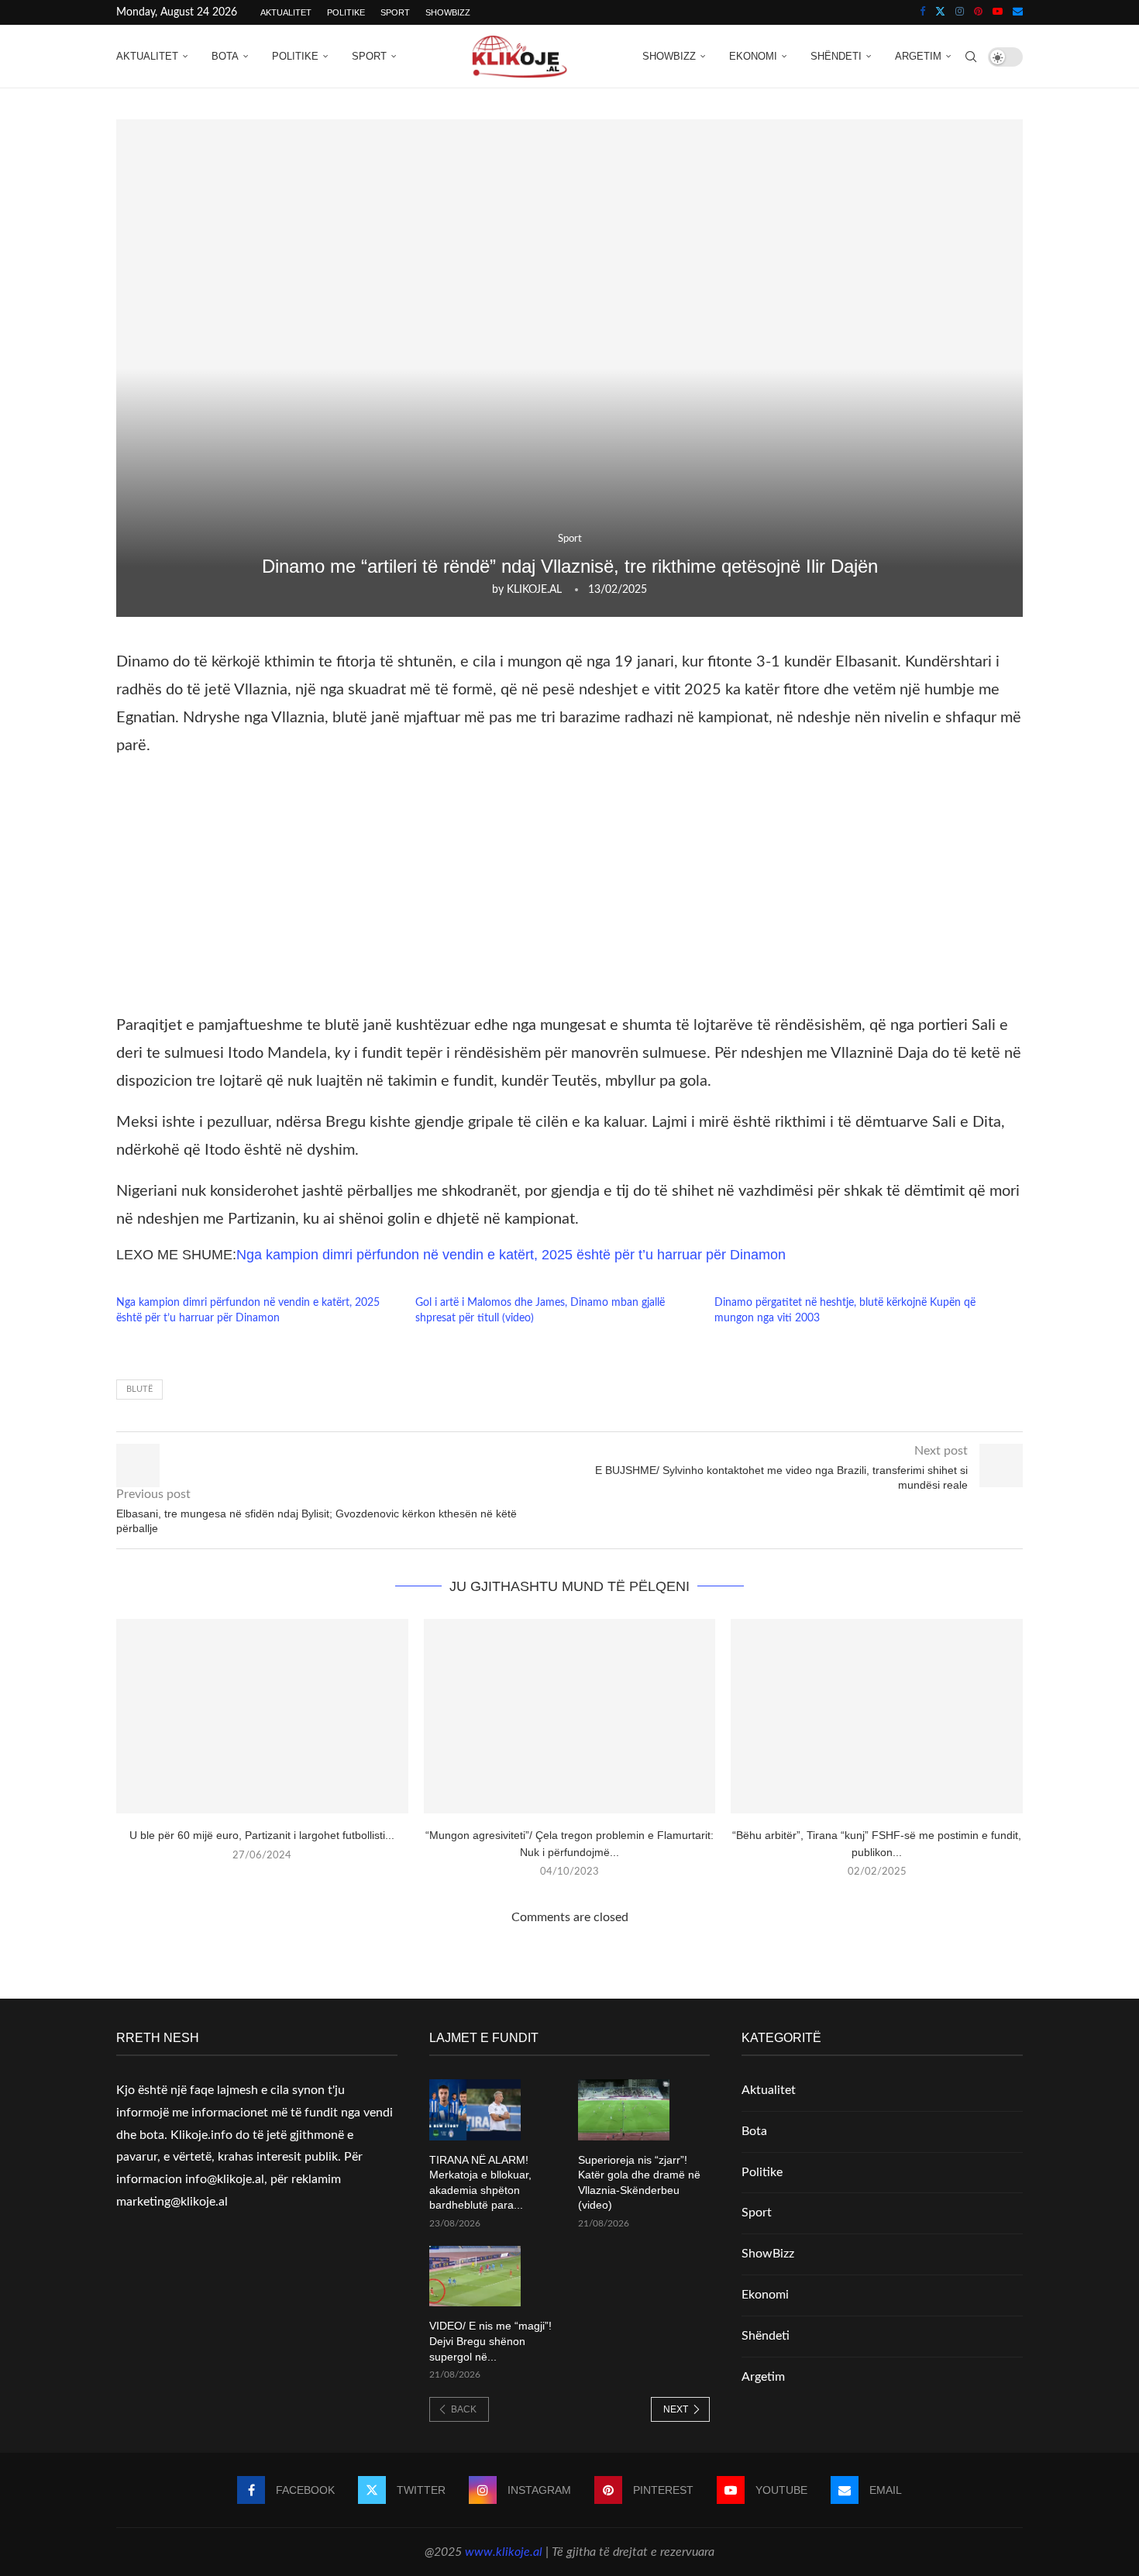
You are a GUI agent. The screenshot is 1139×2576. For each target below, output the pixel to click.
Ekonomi (753, 56)
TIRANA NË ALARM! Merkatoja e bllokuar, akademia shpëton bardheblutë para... (480, 2183)
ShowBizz (448, 12)
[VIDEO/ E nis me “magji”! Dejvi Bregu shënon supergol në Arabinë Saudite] (475, 2276)
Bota (225, 56)
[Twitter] (940, 12)
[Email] (1018, 12)
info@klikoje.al (225, 2179)
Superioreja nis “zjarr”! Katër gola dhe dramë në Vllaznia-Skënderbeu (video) (639, 2183)
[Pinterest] (978, 12)
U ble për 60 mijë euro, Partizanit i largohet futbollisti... (262, 1835)
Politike (346, 12)
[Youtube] (998, 12)
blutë (139, 1389)
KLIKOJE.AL (534, 590)
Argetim (918, 56)
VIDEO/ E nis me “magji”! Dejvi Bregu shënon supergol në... (490, 2341)
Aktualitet (286, 12)
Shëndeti (836, 56)
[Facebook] (922, 12)
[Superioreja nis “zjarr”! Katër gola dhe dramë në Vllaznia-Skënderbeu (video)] (624, 2110)
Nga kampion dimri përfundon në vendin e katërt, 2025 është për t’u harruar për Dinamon (511, 1255)
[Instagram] (960, 12)
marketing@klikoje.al (172, 2202)
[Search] (971, 57)
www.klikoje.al (504, 2552)
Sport (395, 12)
